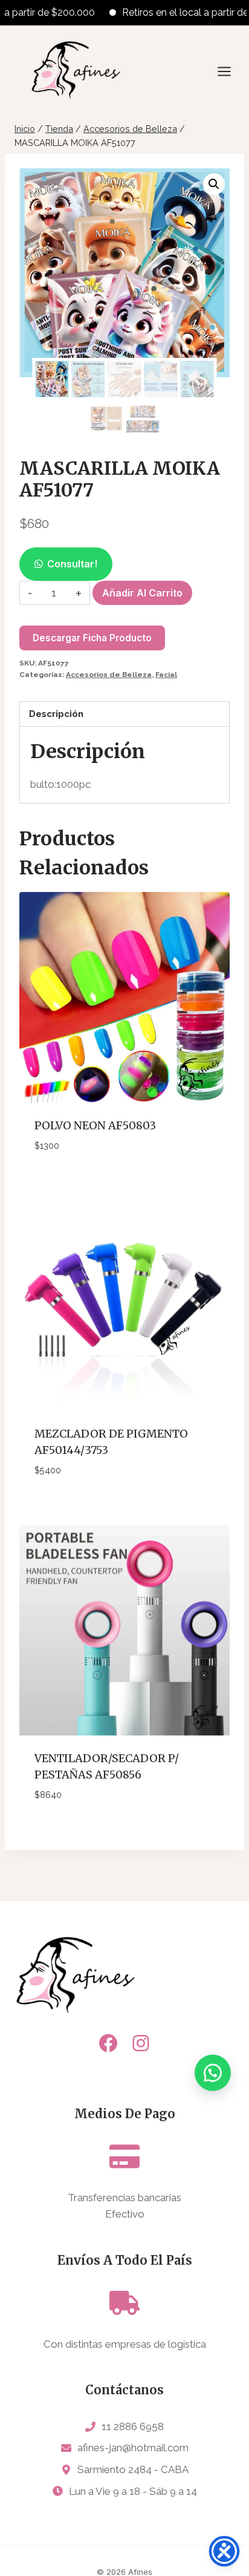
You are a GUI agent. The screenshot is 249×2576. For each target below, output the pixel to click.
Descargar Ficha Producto (92, 638)
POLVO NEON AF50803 (95, 1125)
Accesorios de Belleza (109, 675)
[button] (214, 184)
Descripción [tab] (56, 714)
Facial (166, 675)
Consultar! (72, 564)
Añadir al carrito (142, 593)
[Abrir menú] (230, 71)
